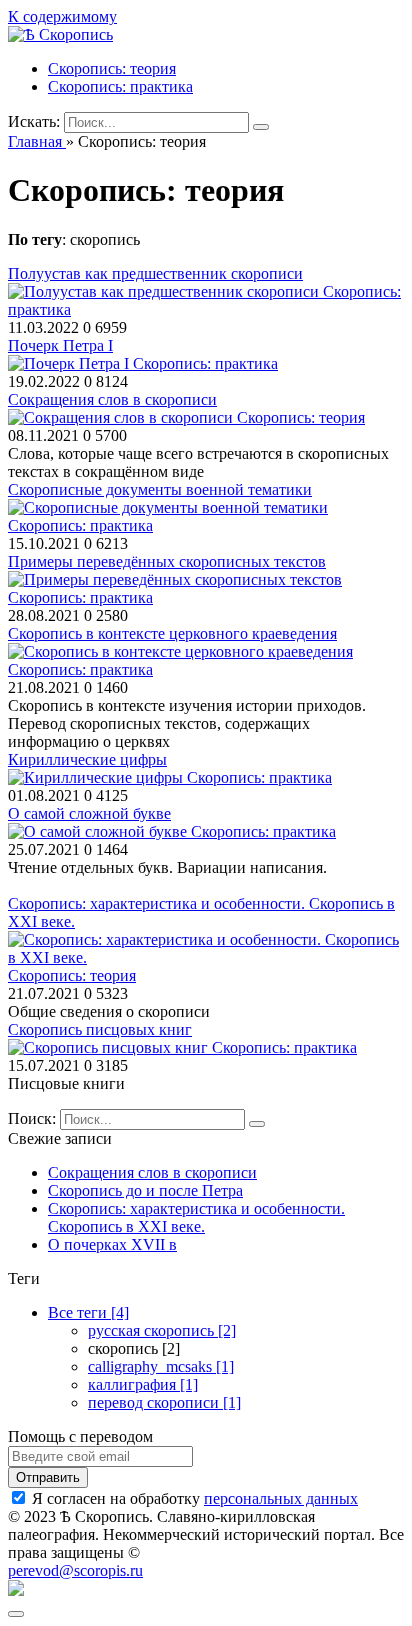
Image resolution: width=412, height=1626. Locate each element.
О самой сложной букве (89, 813)
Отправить (48, 1477)
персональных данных (281, 1498)
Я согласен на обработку (195, 1498)
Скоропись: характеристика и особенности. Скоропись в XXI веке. (196, 1217)
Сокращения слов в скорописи (112, 399)
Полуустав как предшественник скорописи (155, 273)
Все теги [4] (88, 1312)
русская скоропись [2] (162, 1330)
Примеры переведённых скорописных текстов (167, 561)
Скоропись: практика (120, 86)
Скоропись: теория (112, 68)
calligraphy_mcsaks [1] (161, 1366)
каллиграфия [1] (143, 1384)
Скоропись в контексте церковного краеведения (172, 633)
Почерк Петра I (60, 345)
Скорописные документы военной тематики (160, 489)
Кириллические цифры (87, 759)
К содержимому (62, 16)
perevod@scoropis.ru (75, 1570)
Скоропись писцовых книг (100, 1029)
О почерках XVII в (112, 1244)
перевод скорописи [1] (164, 1402)
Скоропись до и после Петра (145, 1190)
